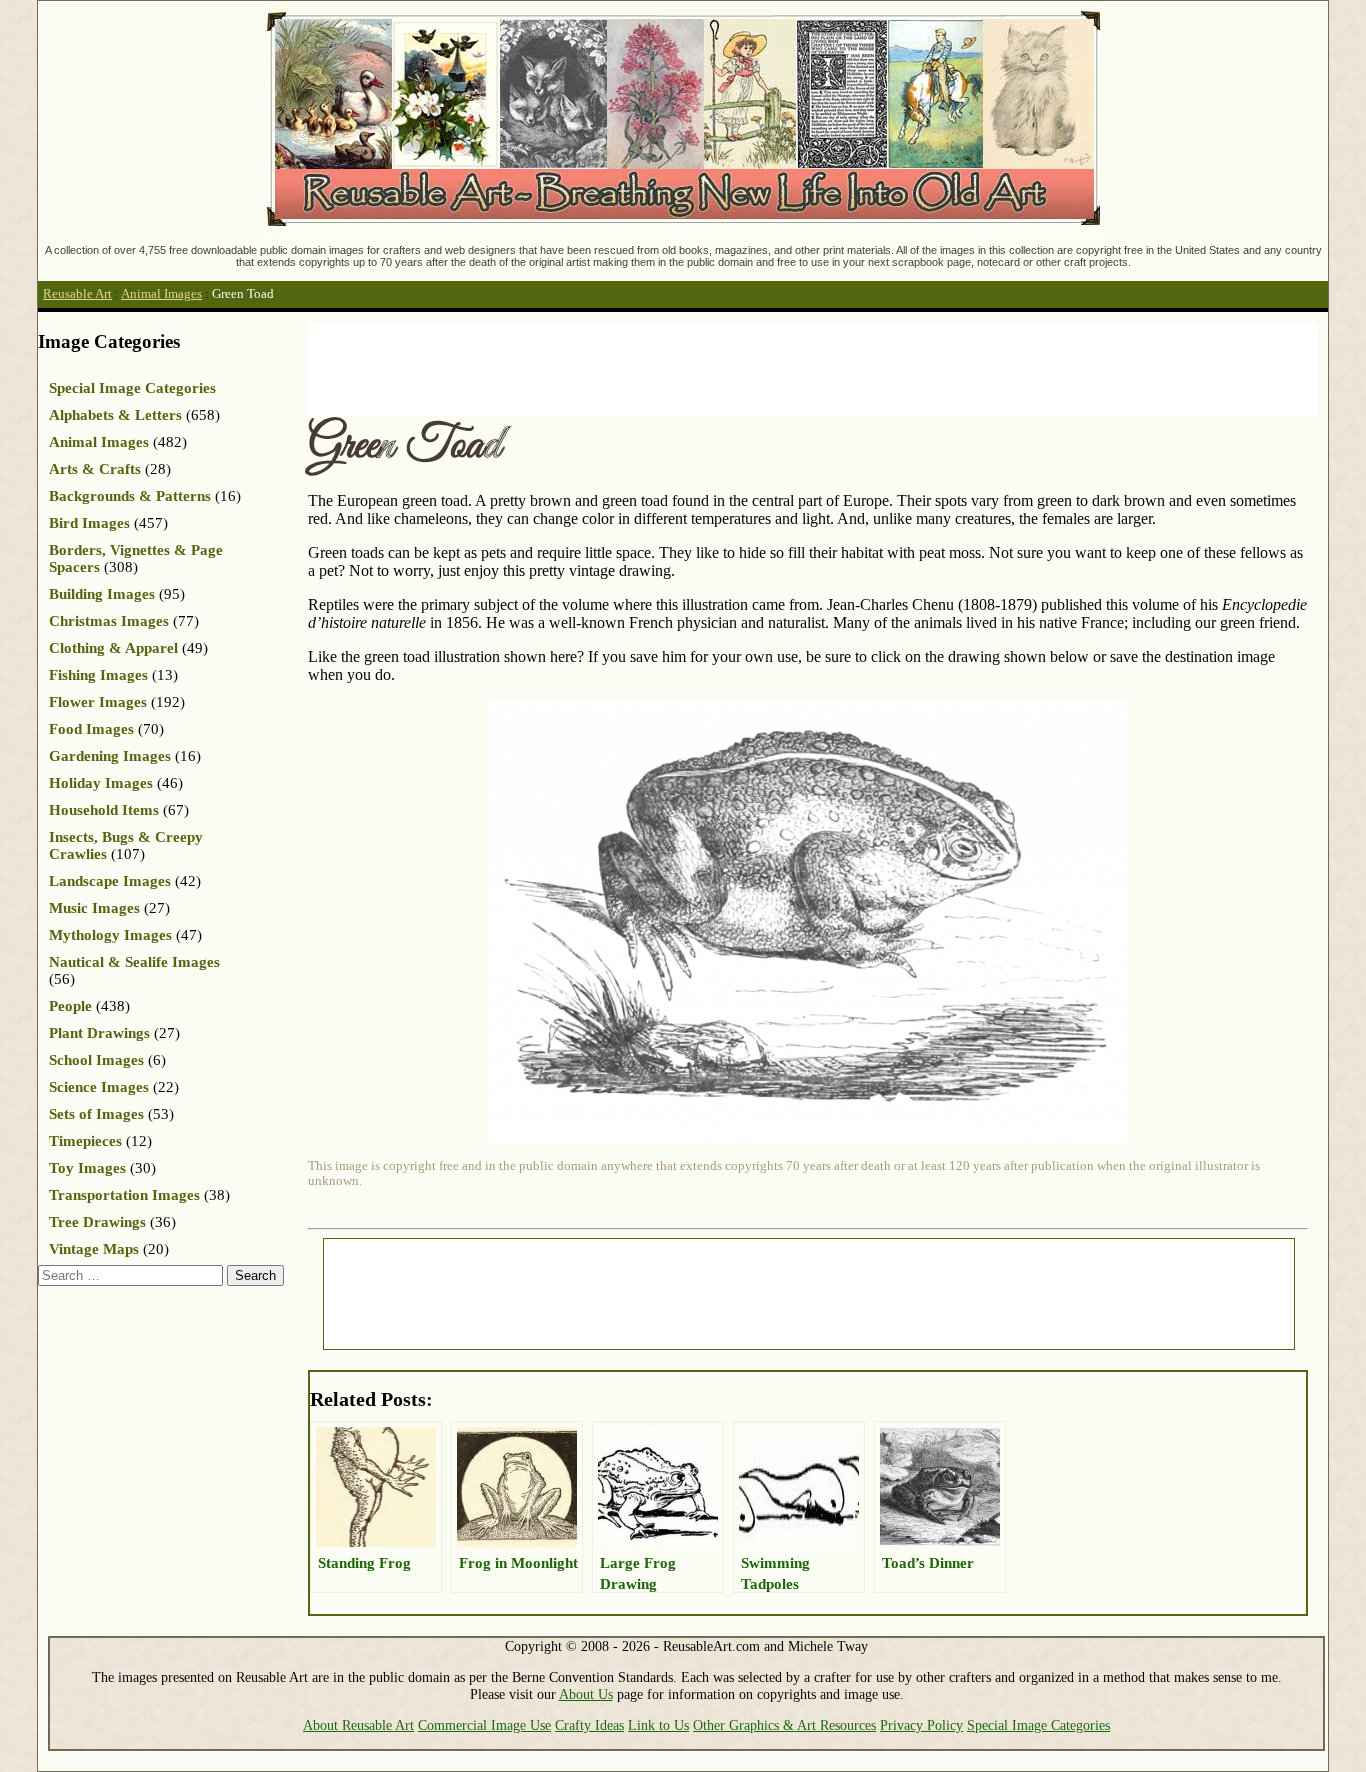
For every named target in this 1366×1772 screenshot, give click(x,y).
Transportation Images (124, 1195)
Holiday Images (101, 783)
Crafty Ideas (589, 1725)
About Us (586, 1694)
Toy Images (87, 1168)
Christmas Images (109, 621)
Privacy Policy (921, 1725)
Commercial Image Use (484, 1725)
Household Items (104, 810)
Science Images (99, 1087)
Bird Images (89, 523)
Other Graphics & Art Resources (784, 1725)
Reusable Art (77, 294)
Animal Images (161, 294)
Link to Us (658, 1725)
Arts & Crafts (95, 469)
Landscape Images (110, 881)
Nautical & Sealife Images (134, 962)
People (70, 1006)
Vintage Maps (94, 1249)
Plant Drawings (99, 1033)
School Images (96, 1060)
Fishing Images (98, 675)
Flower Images (98, 702)
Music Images (94, 908)
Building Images (102, 594)
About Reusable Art (358, 1725)
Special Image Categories (132, 388)
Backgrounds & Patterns (130, 496)
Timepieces (85, 1141)
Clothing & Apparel (113, 648)
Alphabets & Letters (115, 415)
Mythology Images (110, 935)
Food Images (91, 729)
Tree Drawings (97, 1222)
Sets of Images (96, 1114)
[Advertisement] (672, 367)
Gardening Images (110, 756)
